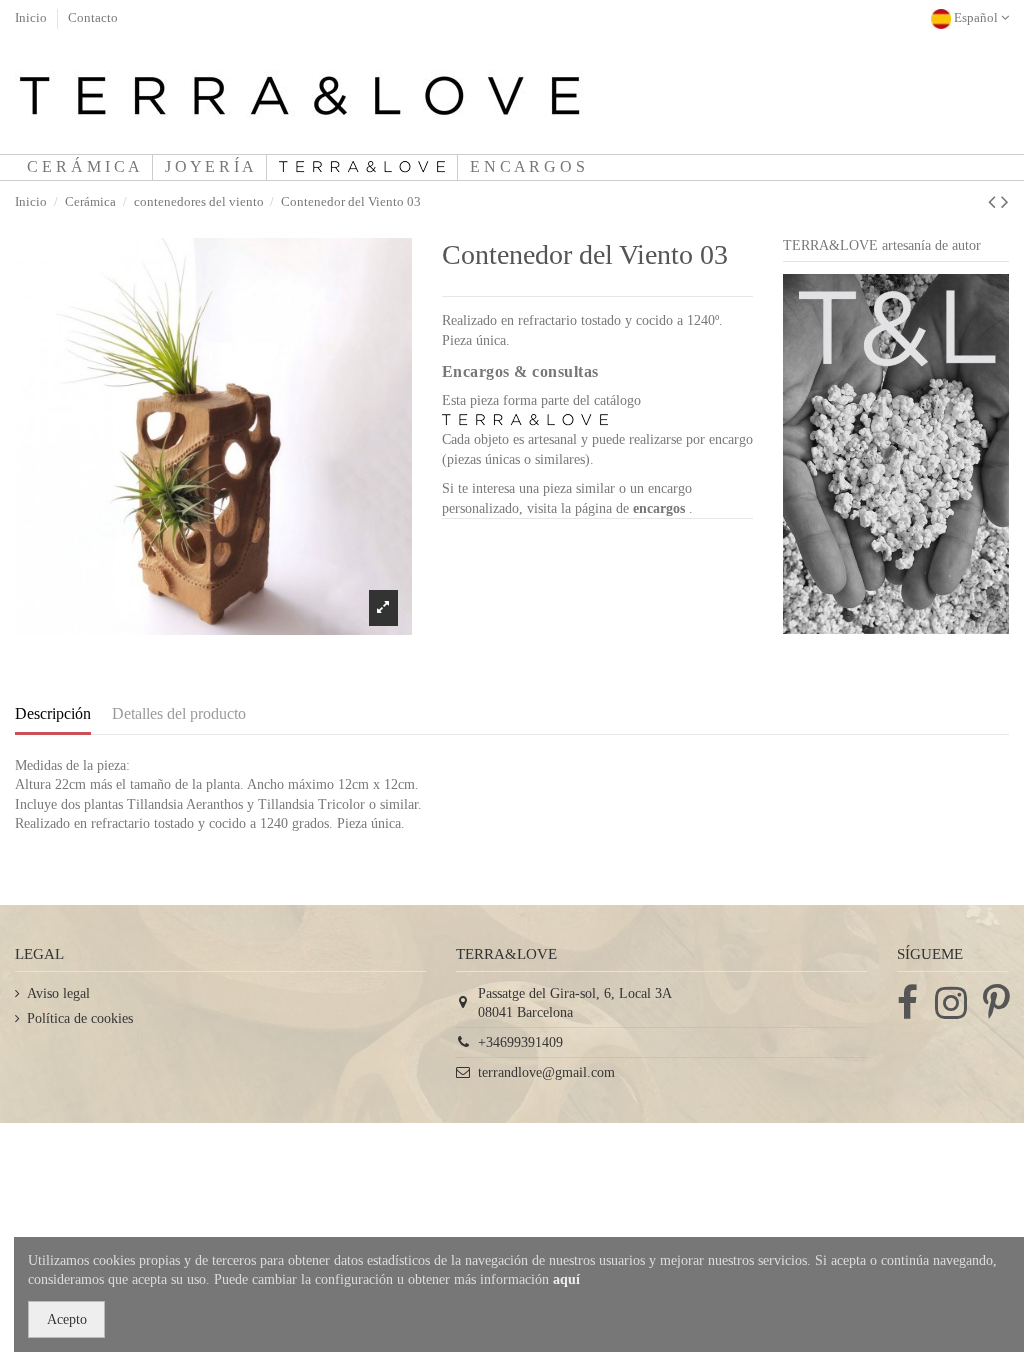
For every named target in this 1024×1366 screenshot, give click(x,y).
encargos (661, 508)
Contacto (93, 17)
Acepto (67, 1319)
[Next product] (1005, 202)
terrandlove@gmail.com (546, 1072)
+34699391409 (520, 1042)
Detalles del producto (179, 713)
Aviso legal (58, 993)
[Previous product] (994, 202)
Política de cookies (80, 1018)
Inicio (32, 17)
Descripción (53, 713)
